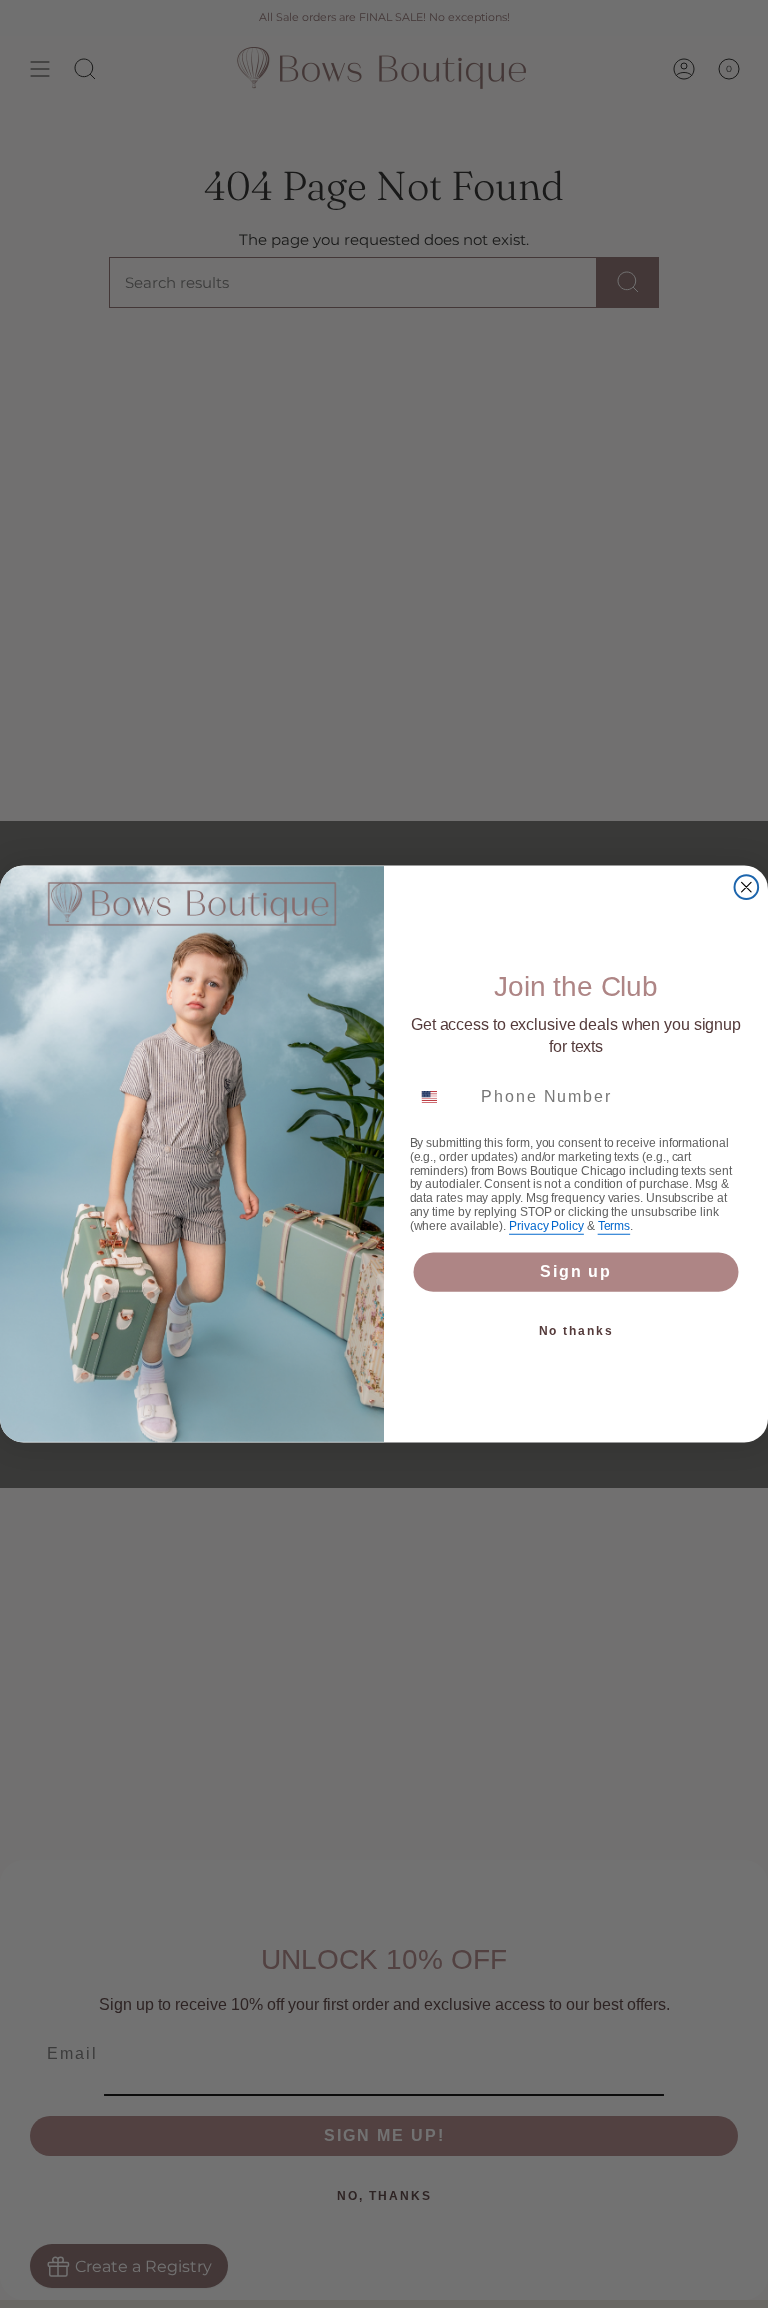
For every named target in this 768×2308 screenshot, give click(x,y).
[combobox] (441, 1096)
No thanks (576, 1331)
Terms (614, 1226)
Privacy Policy (546, 1226)
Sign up (576, 1271)
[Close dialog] (747, 887)
